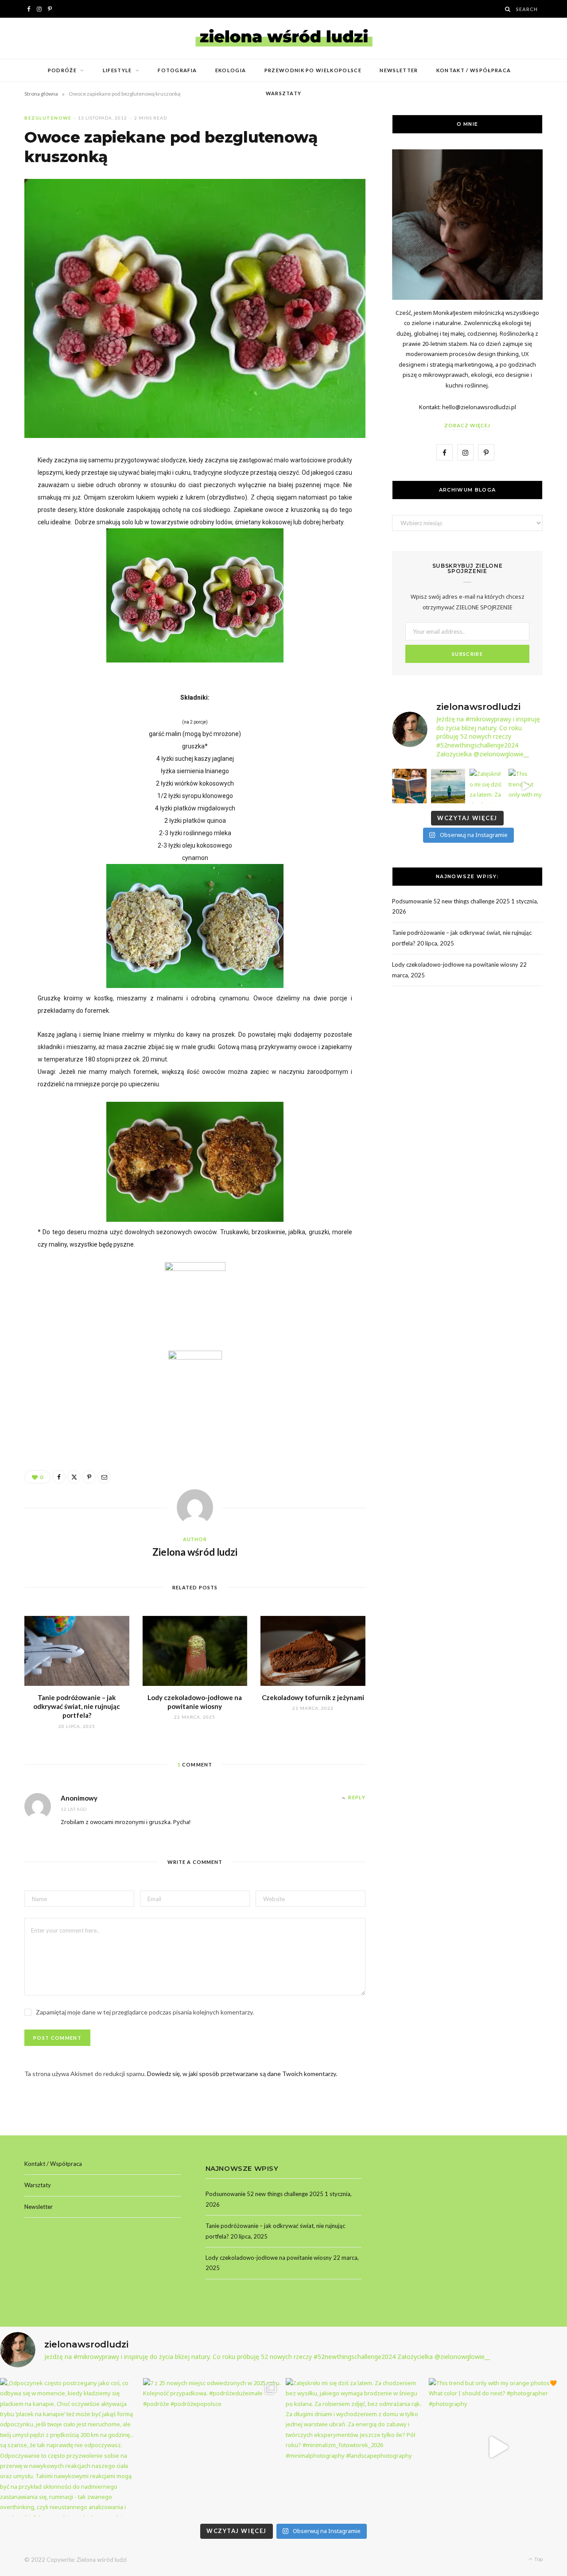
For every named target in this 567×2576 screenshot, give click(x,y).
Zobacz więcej (467, 425)
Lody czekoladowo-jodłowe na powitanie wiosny (455, 965)
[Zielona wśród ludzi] (284, 38)
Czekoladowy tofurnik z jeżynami (313, 1697)
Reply (357, 1797)
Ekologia (231, 70)
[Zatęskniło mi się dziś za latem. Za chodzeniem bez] (487, 786)
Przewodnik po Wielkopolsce (313, 70)
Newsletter (399, 70)
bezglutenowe (48, 118)
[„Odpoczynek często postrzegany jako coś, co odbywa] (409, 786)
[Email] (104, 1477)
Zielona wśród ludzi (195, 1552)
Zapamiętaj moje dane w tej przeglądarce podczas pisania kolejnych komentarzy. (145, 2012)
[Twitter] (74, 1477)
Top (538, 2559)
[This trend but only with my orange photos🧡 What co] (526, 786)
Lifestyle (117, 70)
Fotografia (177, 70)
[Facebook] (59, 1477)
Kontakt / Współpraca (474, 70)
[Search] (508, 9)
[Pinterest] (89, 1477)
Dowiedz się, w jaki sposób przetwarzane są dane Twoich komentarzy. (242, 2074)
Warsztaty (284, 93)
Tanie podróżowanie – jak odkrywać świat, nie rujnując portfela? (77, 1706)
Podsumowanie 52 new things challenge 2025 (451, 901)
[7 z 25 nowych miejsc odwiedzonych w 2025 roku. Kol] (448, 786)
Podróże (62, 70)
